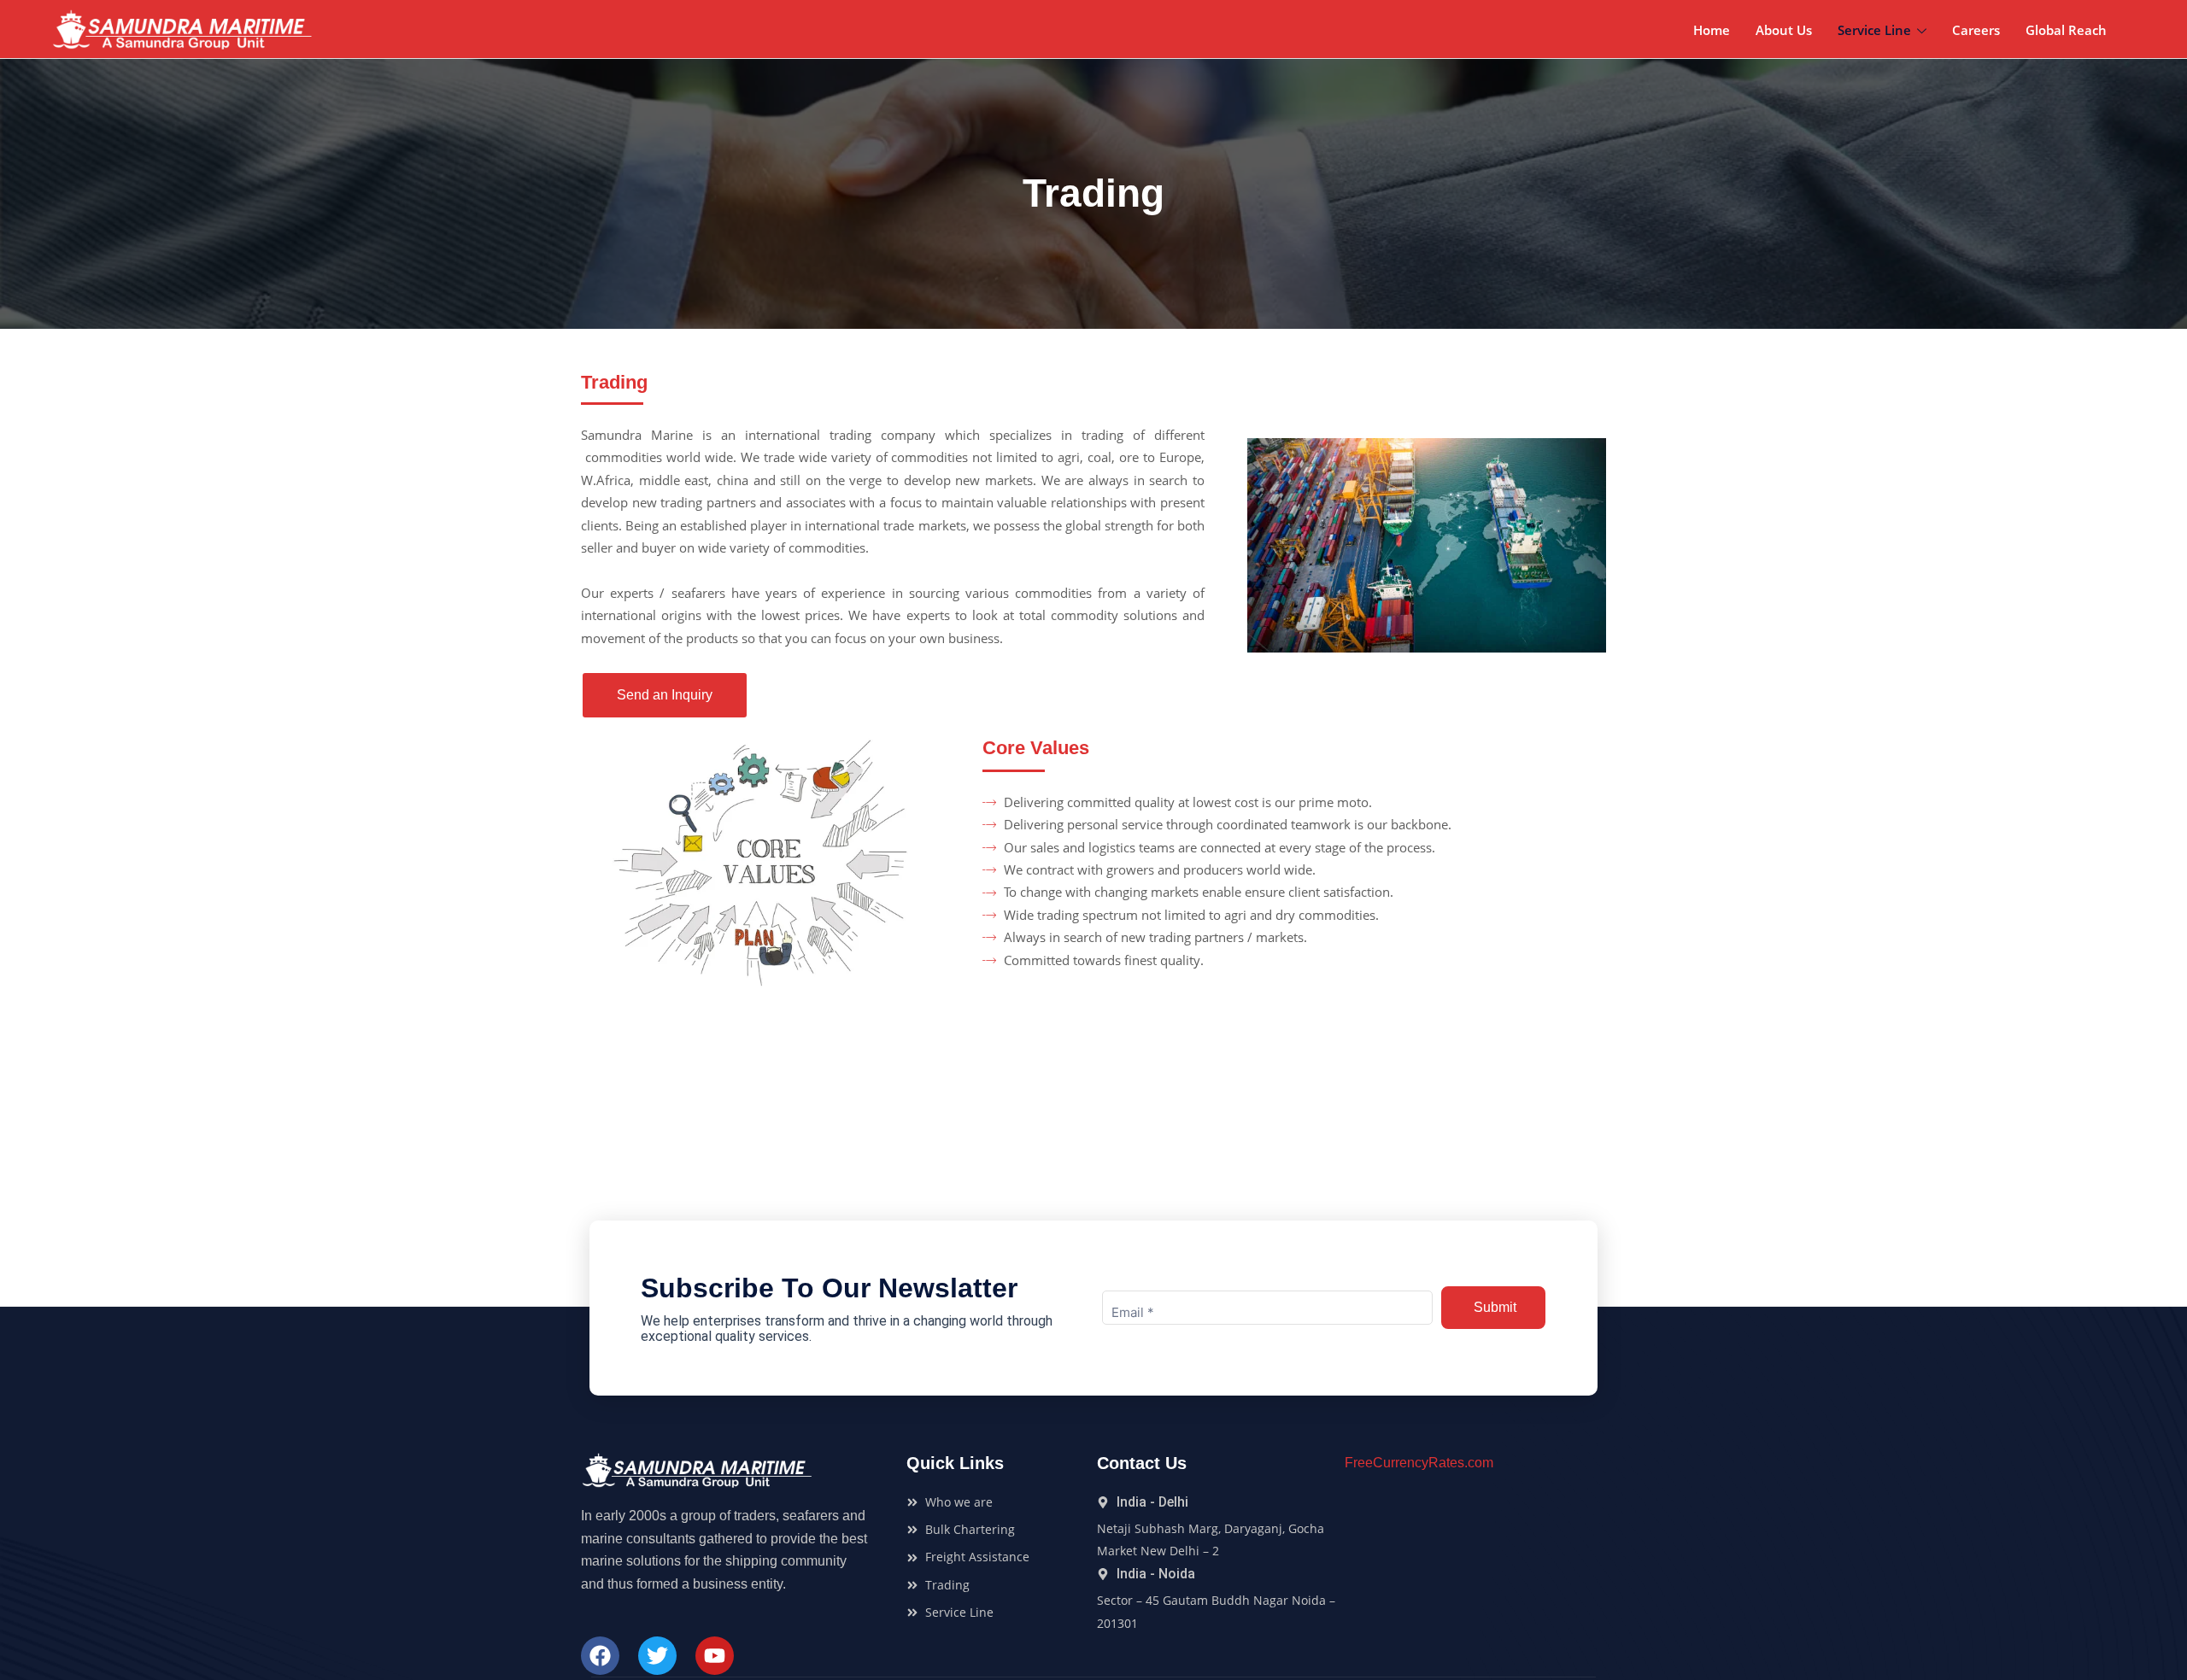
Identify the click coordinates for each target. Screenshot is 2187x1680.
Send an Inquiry (665, 695)
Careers (1976, 30)
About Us (1784, 30)
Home (1712, 30)
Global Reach (2066, 30)
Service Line (1874, 30)
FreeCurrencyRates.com (1419, 1463)
